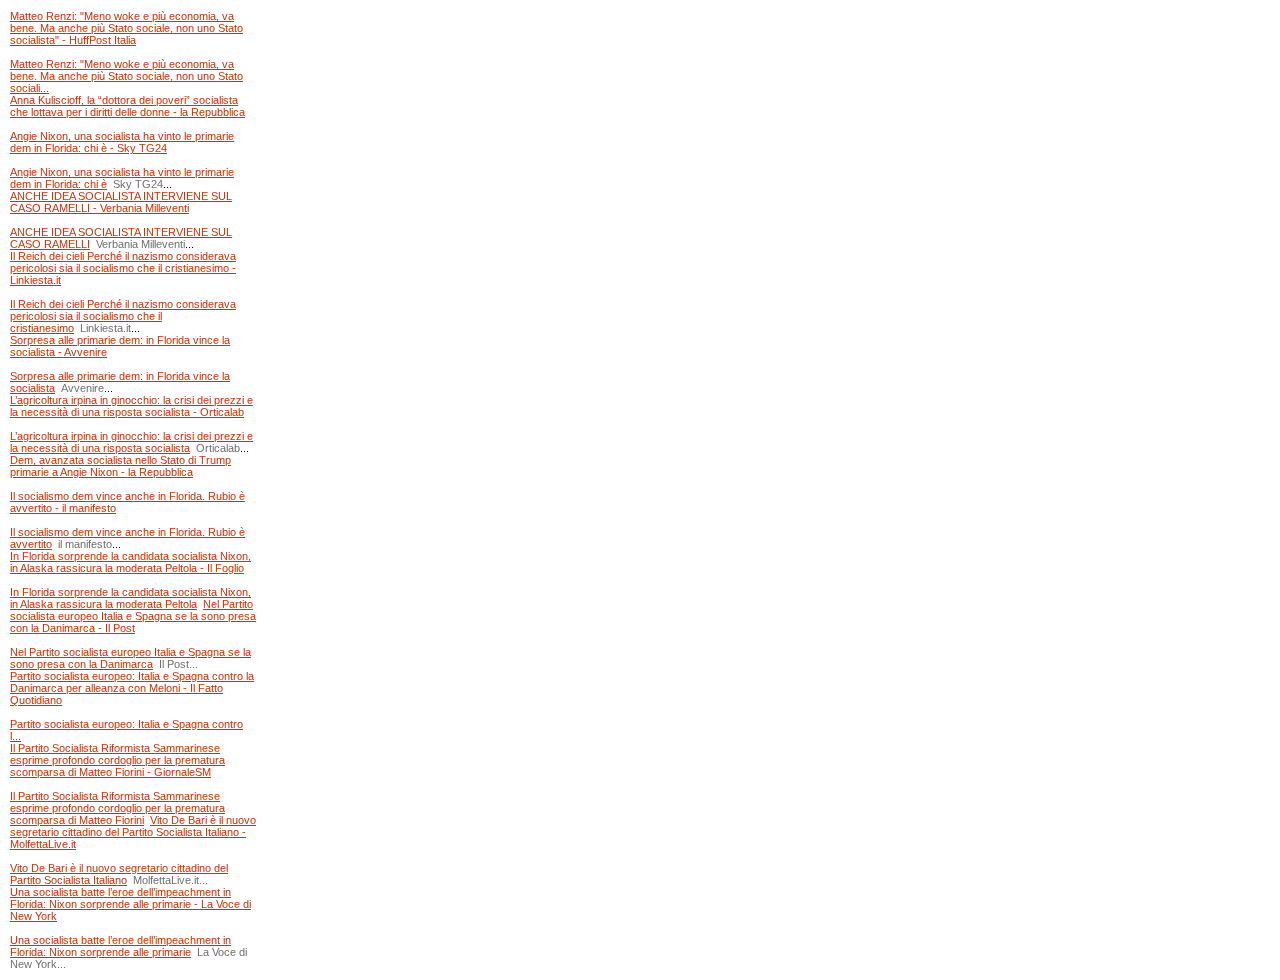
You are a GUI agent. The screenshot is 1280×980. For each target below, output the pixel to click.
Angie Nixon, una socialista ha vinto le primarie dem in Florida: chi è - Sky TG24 (122, 142)
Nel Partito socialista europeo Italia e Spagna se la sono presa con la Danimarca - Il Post (133, 616)
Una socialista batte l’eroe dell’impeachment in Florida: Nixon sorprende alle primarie (120, 946)
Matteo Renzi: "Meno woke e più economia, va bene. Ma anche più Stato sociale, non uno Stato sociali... (126, 76)
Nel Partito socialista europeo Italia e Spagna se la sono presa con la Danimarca (130, 658)
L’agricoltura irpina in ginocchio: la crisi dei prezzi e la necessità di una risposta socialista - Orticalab (131, 406)
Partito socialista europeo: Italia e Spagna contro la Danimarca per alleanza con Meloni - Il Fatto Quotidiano (132, 688)
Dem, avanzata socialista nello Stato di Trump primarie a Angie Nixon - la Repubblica (120, 466)
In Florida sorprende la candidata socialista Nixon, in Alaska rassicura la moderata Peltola (130, 598)
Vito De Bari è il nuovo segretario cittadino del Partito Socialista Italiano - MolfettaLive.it (133, 832)
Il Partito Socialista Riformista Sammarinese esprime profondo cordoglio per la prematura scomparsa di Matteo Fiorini (117, 808)
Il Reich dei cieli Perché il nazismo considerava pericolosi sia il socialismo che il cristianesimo (123, 316)
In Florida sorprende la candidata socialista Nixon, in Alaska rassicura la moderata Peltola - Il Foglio (130, 562)
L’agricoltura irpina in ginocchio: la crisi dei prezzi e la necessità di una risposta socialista (131, 442)
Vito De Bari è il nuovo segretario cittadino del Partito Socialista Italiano (119, 874)
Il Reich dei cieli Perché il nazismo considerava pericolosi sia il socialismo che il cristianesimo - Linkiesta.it (123, 268)
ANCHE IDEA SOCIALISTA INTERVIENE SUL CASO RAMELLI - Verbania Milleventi (121, 202)
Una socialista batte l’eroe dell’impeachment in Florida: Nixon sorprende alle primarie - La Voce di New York (130, 904)
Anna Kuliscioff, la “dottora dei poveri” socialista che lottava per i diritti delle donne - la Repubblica (127, 106)
